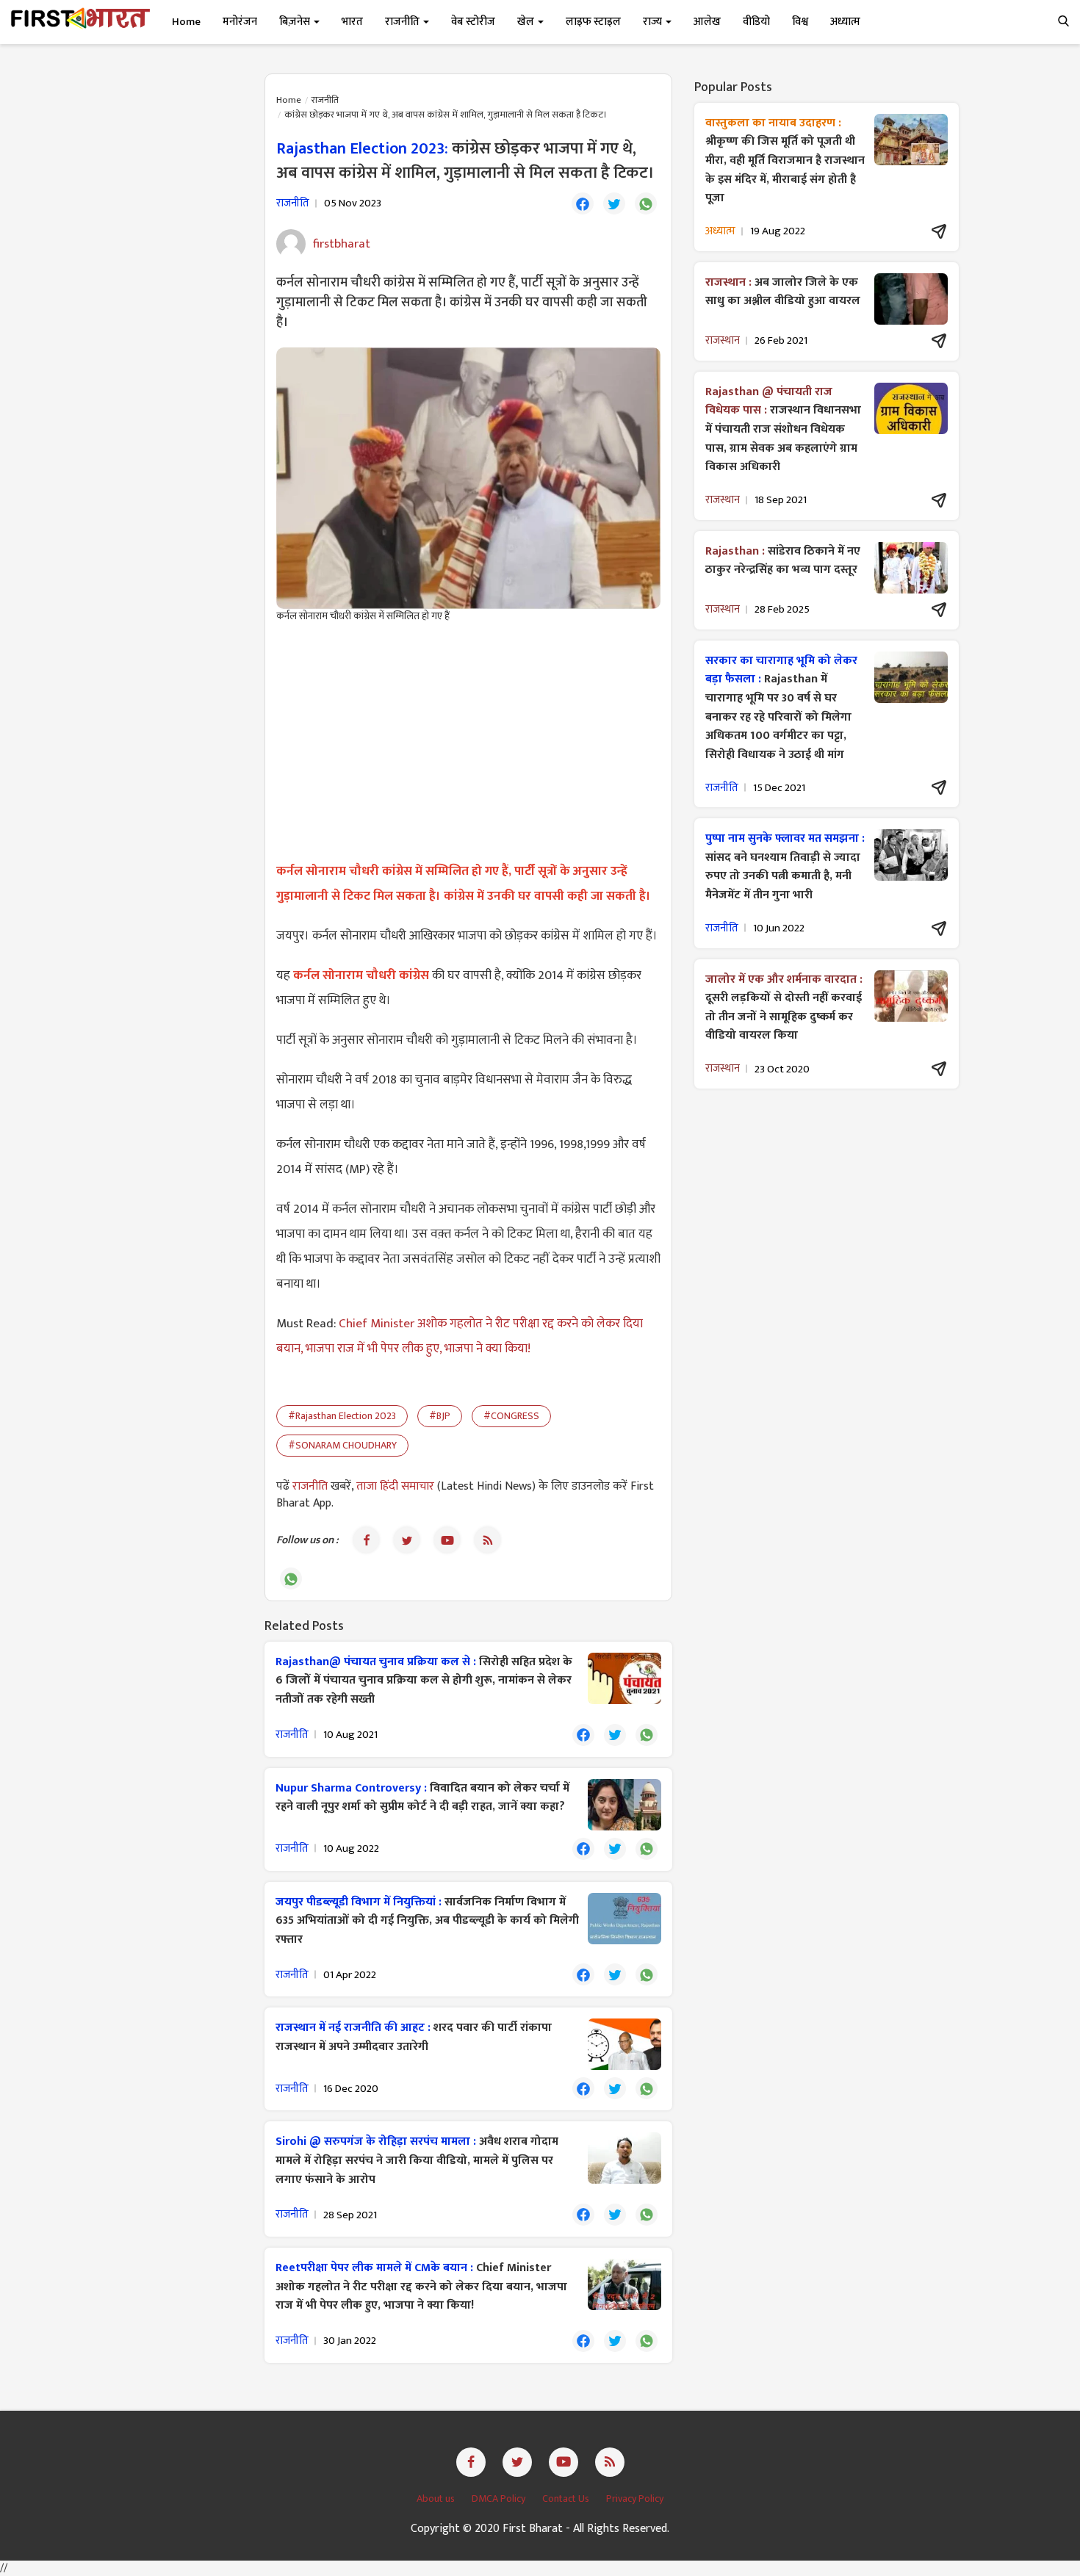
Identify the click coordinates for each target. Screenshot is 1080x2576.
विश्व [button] (800, 22)
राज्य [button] (654, 22)
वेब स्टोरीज (473, 22)
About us (437, 2499)
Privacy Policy (635, 2499)
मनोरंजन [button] (240, 22)
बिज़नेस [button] (296, 22)
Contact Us (567, 2499)
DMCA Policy (500, 2499)
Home (186, 22)
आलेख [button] (707, 22)
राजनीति (325, 100)
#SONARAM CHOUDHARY (342, 1445)
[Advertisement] (468, 741)
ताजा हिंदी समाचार (395, 1486)
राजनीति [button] (403, 22)
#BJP (440, 1416)
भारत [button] (352, 22)
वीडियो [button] (756, 22)
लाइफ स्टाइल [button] (593, 22)
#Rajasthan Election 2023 (342, 1416)
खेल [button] (527, 22)
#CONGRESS (511, 1416)
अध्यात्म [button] (845, 22)
